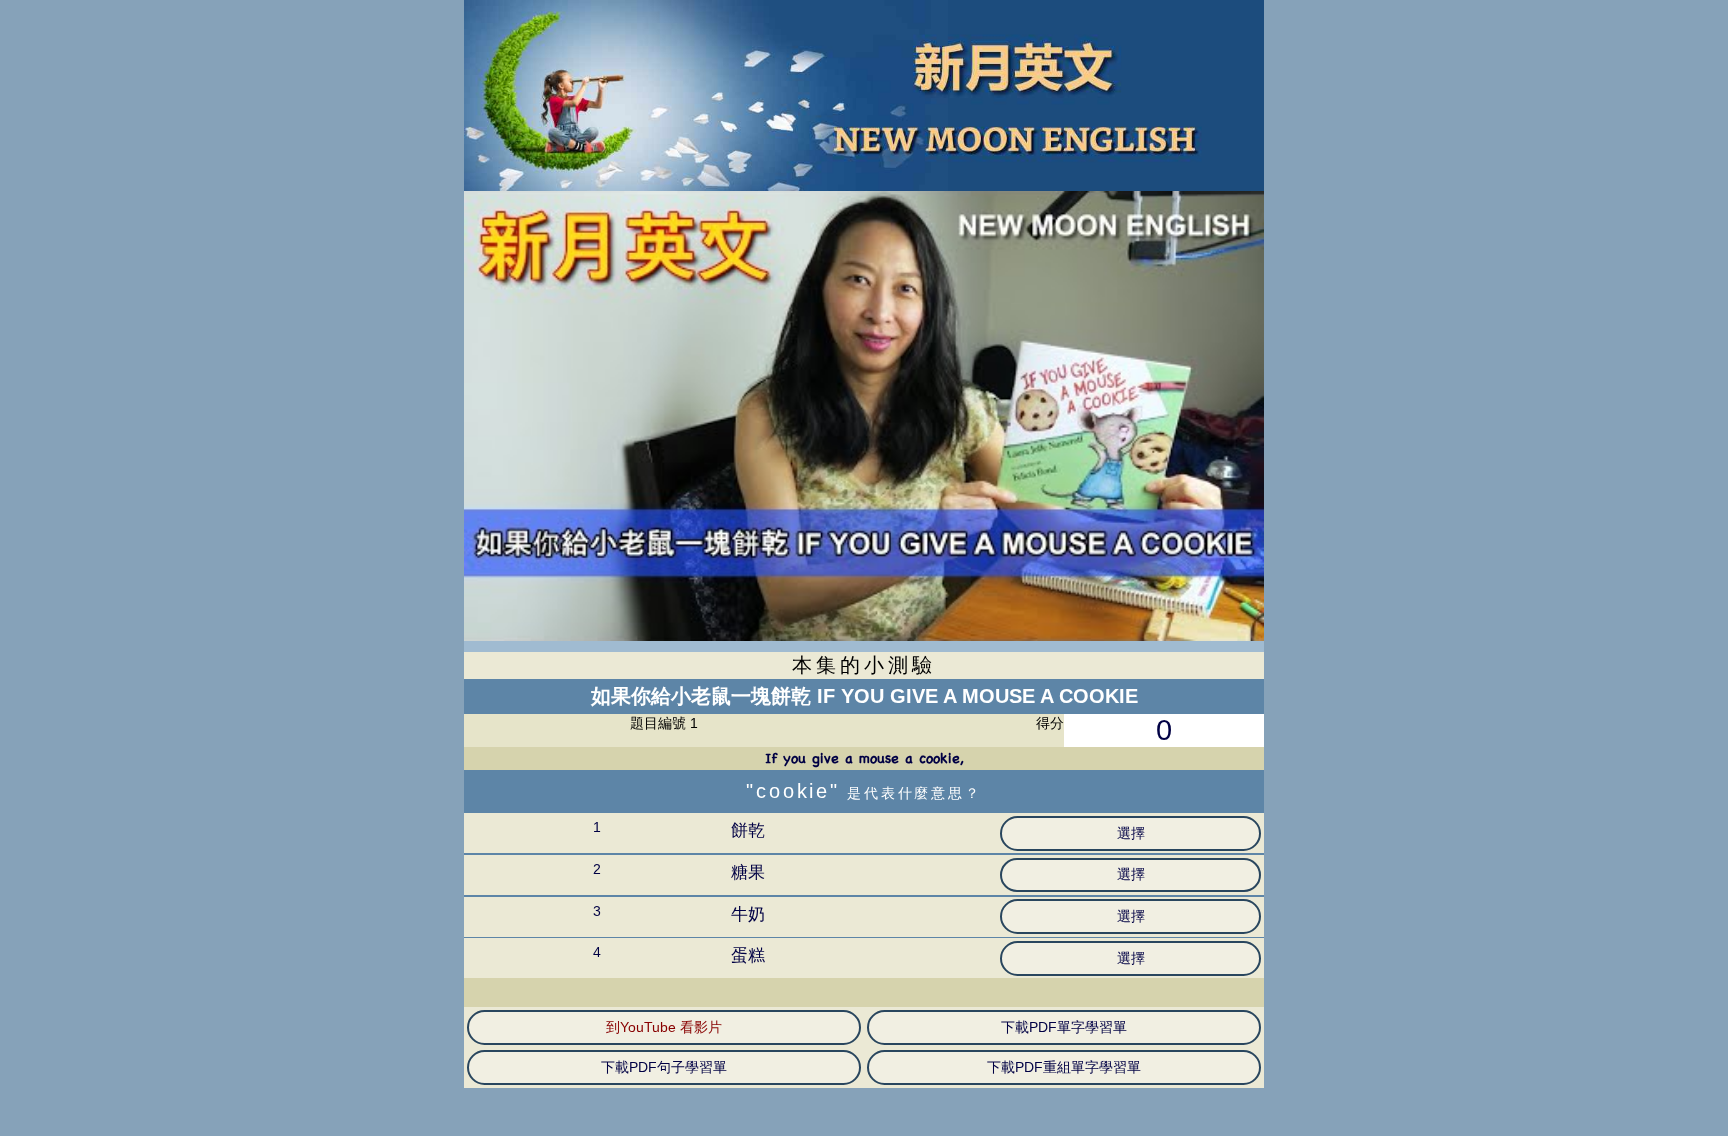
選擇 (1131, 833)
